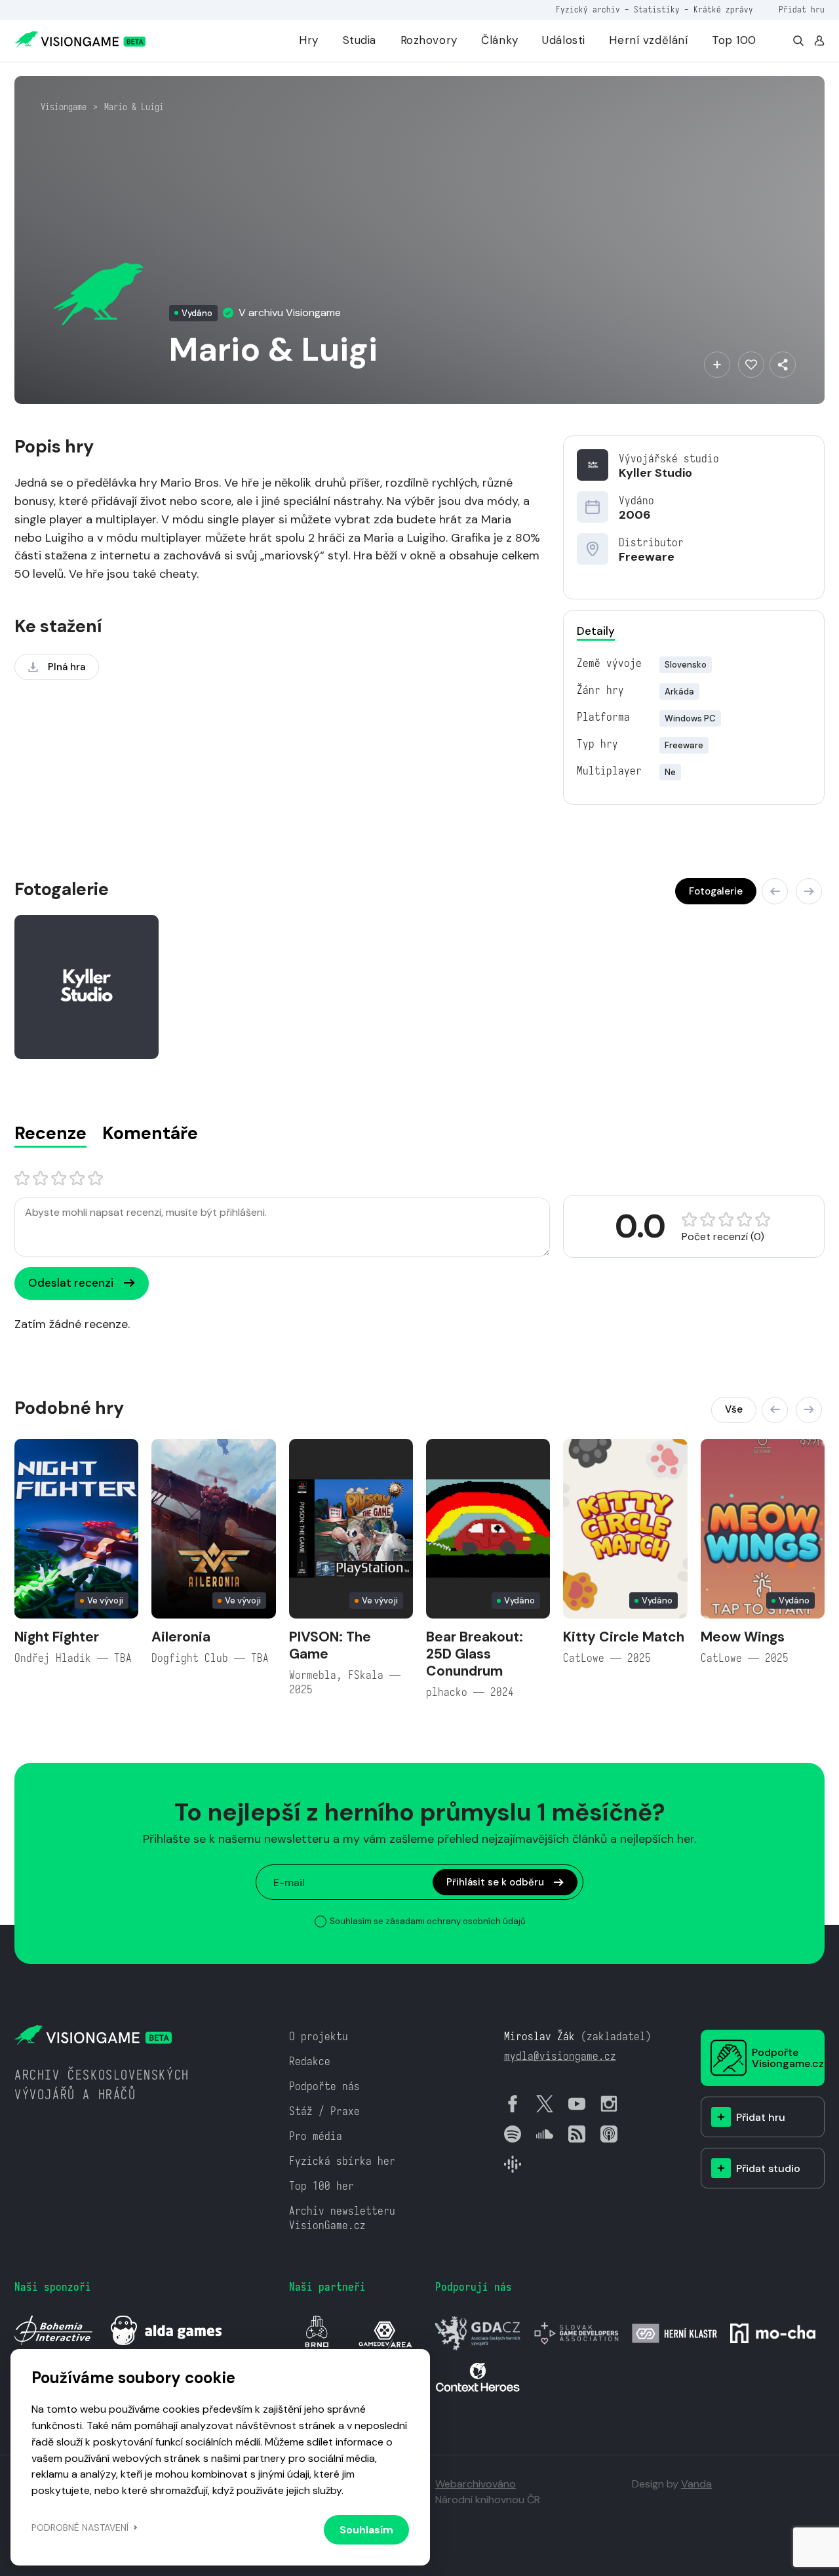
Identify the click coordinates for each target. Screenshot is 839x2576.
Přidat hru (802, 10)
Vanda (696, 2484)
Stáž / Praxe (324, 2111)
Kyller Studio (655, 473)
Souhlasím (366, 2530)
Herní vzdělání (648, 40)
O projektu (319, 2037)
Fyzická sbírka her (342, 2161)
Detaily (596, 631)
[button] (775, 891)
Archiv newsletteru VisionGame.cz (342, 2218)
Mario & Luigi (134, 107)
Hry (309, 40)
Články (499, 40)
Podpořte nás (324, 2086)
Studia (360, 40)
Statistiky (657, 10)
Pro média (316, 2136)
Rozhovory (429, 40)
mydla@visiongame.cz (560, 2056)
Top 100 (734, 40)
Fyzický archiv (588, 10)
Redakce (310, 2062)
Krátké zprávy (723, 10)
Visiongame (64, 107)
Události (564, 40)
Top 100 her (322, 2186)
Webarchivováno (476, 2484)
